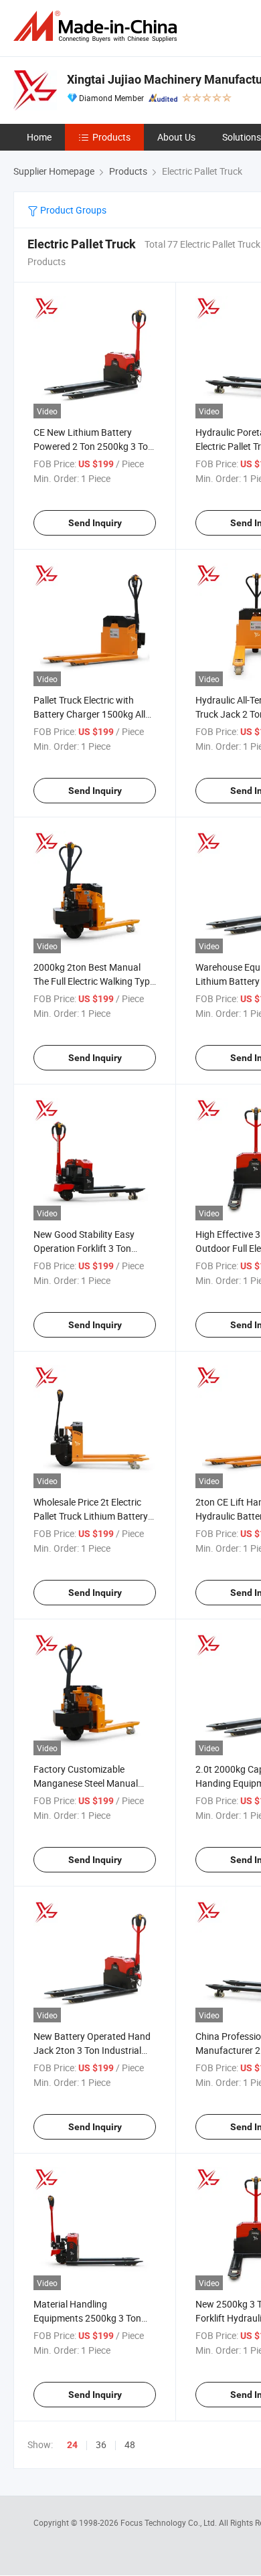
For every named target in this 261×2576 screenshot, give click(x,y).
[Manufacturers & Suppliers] (98, 26)
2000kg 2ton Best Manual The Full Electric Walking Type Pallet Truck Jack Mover (94, 981)
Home (39, 137)
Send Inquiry (95, 523)
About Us (176, 137)
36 (101, 2444)
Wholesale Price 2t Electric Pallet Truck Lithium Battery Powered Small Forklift (91, 1516)
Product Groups (72, 210)
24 (72, 2445)
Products (111, 137)
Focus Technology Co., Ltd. (170, 2522)
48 (130, 2444)
